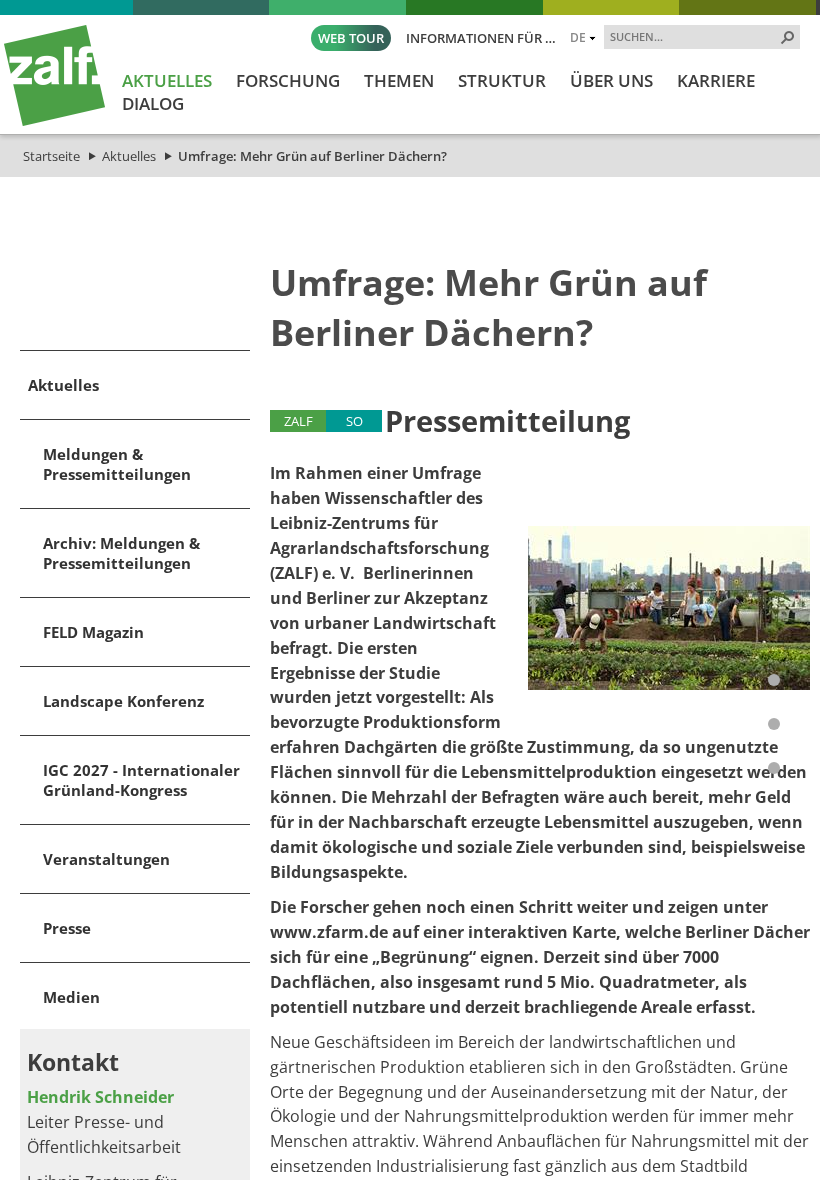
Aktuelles (129, 156)
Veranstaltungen (106, 859)
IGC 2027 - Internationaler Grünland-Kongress (141, 780)
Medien (71, 997)
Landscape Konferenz (123, 701)
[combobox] (694, 36)
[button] (788, 37)
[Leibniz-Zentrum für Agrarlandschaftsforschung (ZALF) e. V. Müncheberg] (54, 121)
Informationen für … (481, 38)
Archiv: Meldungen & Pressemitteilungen (121, 553)
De (578, 37)
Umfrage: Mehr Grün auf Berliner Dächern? (312, 156)
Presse (67, 928)
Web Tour (351, 38)
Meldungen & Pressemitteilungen (117, 464)
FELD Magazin (93, 632)
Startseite (51, 156)
